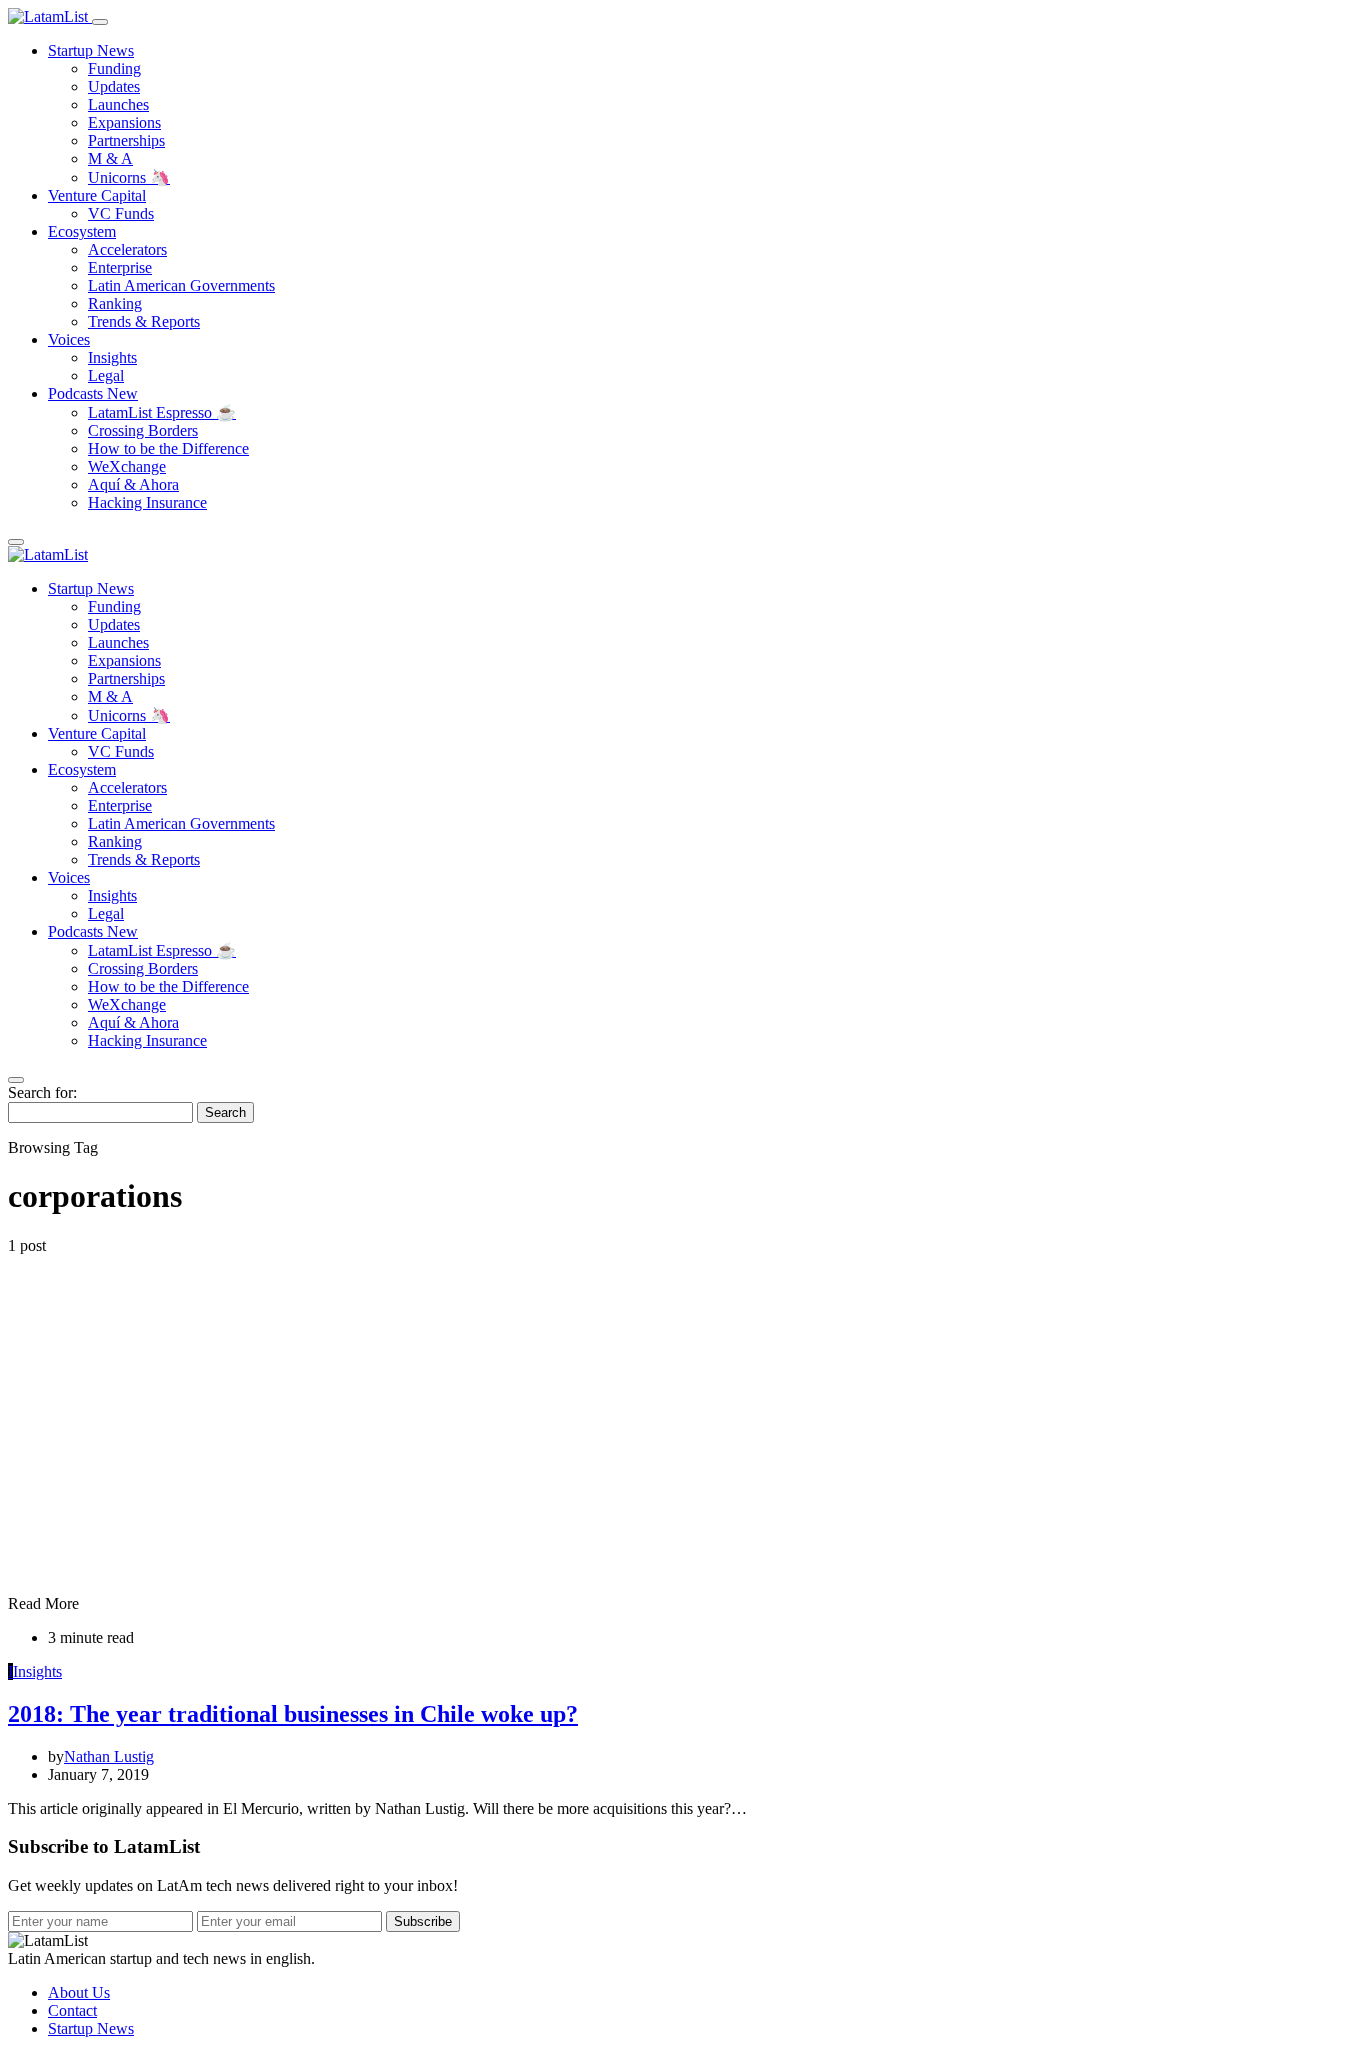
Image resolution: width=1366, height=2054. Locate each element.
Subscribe (423, 1921)
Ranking (115, 303)
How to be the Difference (168, 448)
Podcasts (93, 393)
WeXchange (127, 466)
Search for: (42, 1092)
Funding (114, 68)
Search (225, 1112)
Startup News (91, 50)
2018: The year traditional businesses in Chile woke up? (293, 1714)
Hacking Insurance (147, 502)
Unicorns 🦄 (129, 177)
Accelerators (127, 249)
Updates (114, 86)
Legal (106, 375)
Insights (112, 357)
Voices (69, 339)
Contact (72, 2010)
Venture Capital (97, 195)
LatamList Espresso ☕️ (162, 412)
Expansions (124, 122)
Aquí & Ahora (133, 484)
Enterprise (120, 267)
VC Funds (121, 213)
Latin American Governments (181, 285)
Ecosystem (82, 231)
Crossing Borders (143, 430)
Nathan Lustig (109, 1756)
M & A (110, 158)
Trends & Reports (144, 321)
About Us (79, 1992)
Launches (118, 104)
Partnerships (126, 140)
